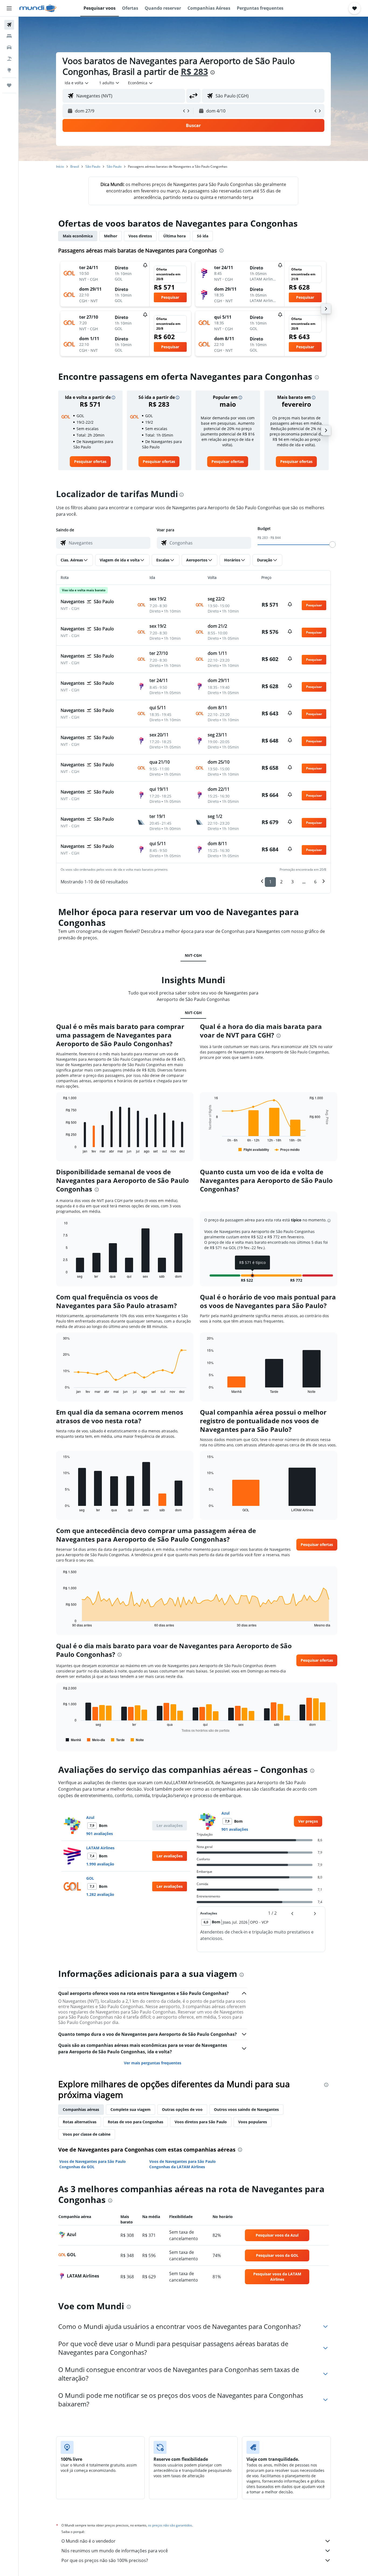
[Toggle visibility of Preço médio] (287, 1150)
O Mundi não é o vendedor (88, 2541)
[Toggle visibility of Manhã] (73, 1740)
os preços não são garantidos (170, 2525)
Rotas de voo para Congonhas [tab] (136, 2122)
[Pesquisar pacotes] (9, 59)
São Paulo (93, 166)
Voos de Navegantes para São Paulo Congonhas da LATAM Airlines (183, 2164)
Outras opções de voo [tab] (182, 2109)
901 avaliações (100, 1834)
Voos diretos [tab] (140, 236)
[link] (90, 462)
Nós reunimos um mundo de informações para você (115, 2551)
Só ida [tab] (203, 236)
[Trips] (9, 85)
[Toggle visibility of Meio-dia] (96, 1740)
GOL (90, 1878)
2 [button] (281, 882)
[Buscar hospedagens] (9, 36)
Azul (90, 1817)
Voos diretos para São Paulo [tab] (201, 2122)
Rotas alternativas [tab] (80, 2122)
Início (60, 166)
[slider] (332, 544)
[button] (9, 8)
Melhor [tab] (111, 236)
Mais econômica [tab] (78, 236)
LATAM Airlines (100, 1848)
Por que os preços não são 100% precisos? (105, 2560)
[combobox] (77, 83)
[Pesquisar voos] (9, 25)
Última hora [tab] (174, 236)
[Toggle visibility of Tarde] (118, 1740)
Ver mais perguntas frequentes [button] (153, 2063)
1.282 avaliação (100, 1894)
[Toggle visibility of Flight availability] (254, 1150)
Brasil (75, 166)
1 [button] (270, 882)
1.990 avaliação (100, 1864)
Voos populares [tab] (253, 2122)
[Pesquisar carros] (9, 47)
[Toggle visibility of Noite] (137, 1740)
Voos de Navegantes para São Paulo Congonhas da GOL (93, 2164)
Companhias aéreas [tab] (81, 2109)
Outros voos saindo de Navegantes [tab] (246, 2109)
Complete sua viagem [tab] (131, 2109)
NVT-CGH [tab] (193, 955)
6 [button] (315, 882)
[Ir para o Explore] (9, 70)
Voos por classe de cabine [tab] (87, 2134)
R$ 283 (194, 71)
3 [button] (292, 882)
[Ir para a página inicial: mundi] (38, 8)
